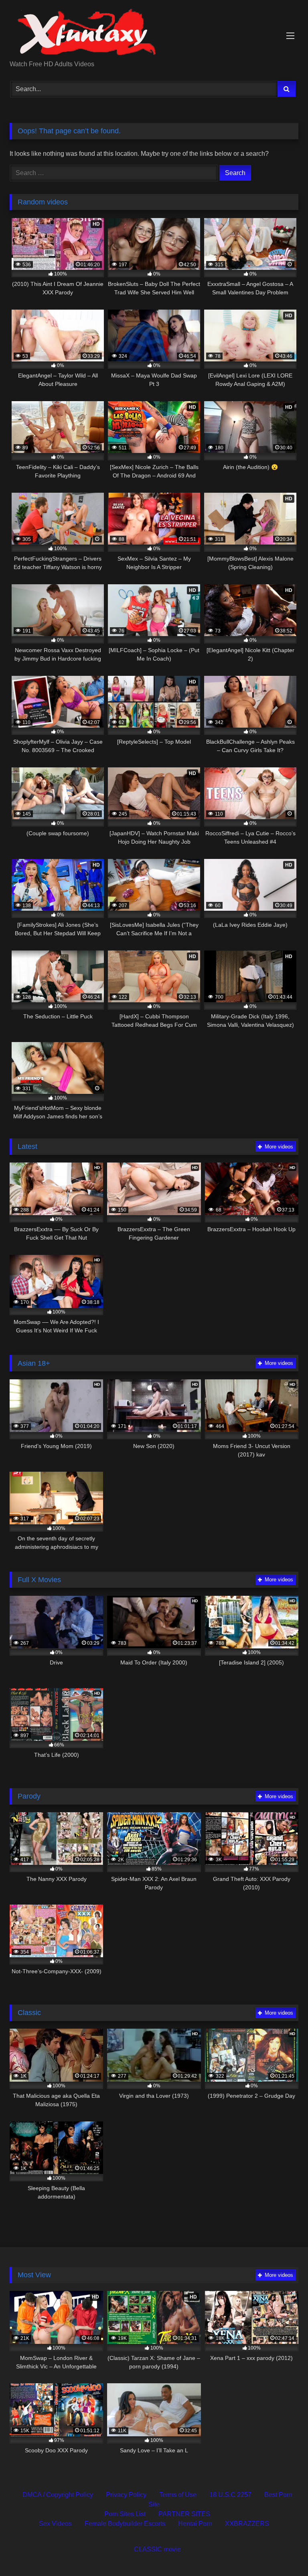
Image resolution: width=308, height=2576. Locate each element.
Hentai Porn (195, 2524)
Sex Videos (55, 2524)
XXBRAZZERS (247, 2524)
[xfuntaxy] (154, 33)
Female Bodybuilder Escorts (125, 2524)
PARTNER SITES (184, 2514)
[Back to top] (283, 2552)
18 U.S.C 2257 (230, 2495)
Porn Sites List (125, 2514)
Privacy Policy (126, 2495)
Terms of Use (178, 2495)
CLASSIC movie (157, 2549)
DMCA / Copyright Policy (58, 2495)
